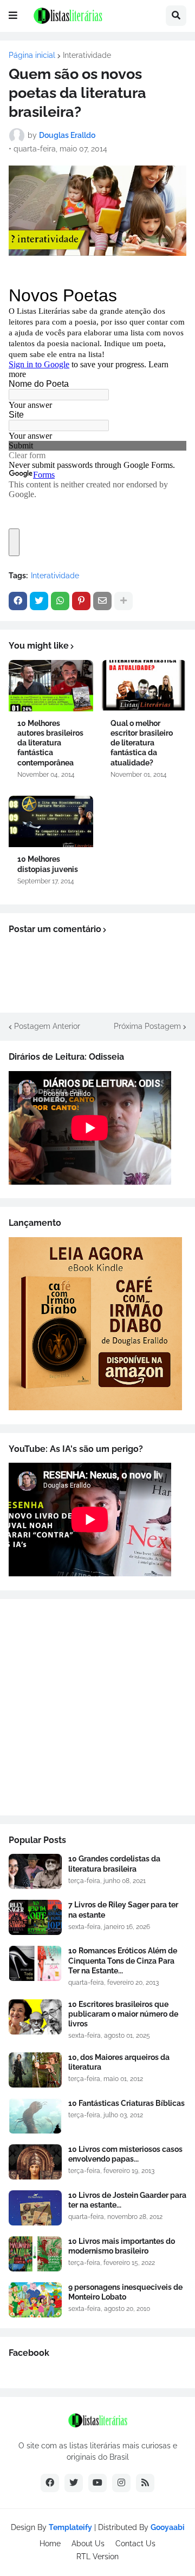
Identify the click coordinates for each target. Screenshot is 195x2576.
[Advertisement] (97, 1707)
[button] (13, 16)
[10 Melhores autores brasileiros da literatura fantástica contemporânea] (51, 686)
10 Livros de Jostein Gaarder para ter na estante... (127, 2200)
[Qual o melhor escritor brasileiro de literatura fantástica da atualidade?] (144, 686)
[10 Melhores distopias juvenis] (51, 821)
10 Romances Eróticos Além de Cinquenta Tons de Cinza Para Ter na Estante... (123, 1960)
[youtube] (97, 2483)
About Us (88, 2544)
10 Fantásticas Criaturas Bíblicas (126, 2103)
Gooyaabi (168, 2527)
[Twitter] (39, 601)
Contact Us (135, 2544)
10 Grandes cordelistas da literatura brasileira (114, 1864)
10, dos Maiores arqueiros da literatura (119, 2062)
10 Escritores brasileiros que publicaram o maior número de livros (123, 2014)
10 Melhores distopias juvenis (48, 864)
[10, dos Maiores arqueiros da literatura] (35, 2070)
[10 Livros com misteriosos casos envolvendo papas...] (35, 2162)
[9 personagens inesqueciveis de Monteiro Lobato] (35, 2300)
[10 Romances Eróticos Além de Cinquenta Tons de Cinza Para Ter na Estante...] (35, 1963)
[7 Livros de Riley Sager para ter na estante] (35, 1917)
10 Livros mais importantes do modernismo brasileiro (122, 2246)
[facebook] (50, 2483)
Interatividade (87, 55)
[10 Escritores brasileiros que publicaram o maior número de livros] (35, 2017)
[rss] (145, 2483)
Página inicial (32, 55)
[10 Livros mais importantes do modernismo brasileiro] (35, 2254)
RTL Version (97, 2557)
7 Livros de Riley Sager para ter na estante (123, 1910)
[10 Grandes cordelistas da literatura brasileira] (35, 1871)
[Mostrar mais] (123, 601)
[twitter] (74, 2483)
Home (50, 2544)
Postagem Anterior (47, 1026)
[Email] (102, 601)
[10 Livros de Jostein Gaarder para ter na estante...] (35, 2208)
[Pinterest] (81, 601)
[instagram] (121, 2483)
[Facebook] (18, 601)
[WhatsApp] (60, 601)
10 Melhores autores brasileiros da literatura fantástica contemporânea (50, 743)
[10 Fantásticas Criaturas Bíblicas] (35, 2116)
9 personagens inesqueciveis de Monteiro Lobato (125, 2292)
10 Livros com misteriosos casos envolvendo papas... (125, 2154)
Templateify (70, 2527)
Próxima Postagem (147, 1026)
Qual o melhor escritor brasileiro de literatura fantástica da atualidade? (142, 743)
